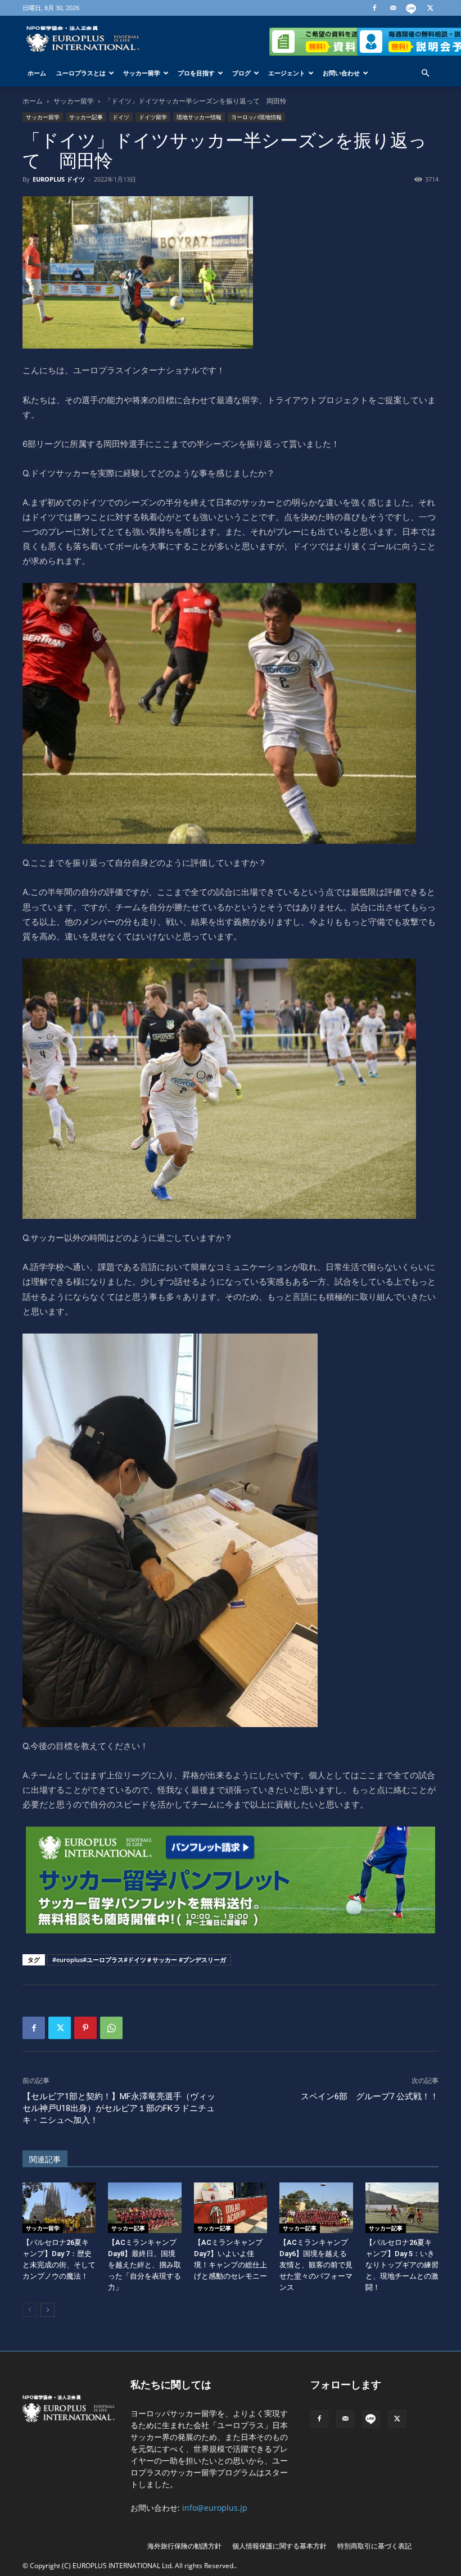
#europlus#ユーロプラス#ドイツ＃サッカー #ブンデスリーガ (139, 1960)
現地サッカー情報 (199, 117)
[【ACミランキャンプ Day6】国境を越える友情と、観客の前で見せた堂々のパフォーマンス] (316, 2208)
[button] (425, 73)
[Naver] (412, 8)
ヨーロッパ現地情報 (256, 117)
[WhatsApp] (111, 2028)
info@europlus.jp (215, 2508)
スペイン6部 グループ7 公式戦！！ (370, 2096)
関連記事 (45, 2159)
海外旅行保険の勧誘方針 (184, 2546)
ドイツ (121, 117)
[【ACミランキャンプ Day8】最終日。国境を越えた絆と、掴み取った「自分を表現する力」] (144, 2208)
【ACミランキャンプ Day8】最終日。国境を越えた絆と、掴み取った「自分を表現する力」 (144, 2265)
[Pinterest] (85, 2028)
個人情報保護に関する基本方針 (279, 2546)
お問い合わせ (341, 73)
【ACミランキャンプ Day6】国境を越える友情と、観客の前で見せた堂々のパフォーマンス (316, 2265)
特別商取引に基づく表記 (374, 2546)
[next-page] (48, 2310)
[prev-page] (30, 2310)
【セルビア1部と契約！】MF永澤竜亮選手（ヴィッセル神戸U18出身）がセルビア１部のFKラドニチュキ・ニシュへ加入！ (119, 2108)
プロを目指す (196, 73)
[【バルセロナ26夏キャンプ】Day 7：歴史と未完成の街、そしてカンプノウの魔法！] (59, 2208)
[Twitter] (430, 8)
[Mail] (393, 8)
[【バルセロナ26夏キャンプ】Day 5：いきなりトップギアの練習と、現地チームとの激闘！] (402, 2208)
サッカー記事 (86, 117)
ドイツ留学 (153, 117)
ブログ (241, 73)
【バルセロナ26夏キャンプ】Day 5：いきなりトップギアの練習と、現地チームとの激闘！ (402, 2265)
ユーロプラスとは (81, 73)
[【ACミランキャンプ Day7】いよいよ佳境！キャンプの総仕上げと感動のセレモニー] (231, 2208)
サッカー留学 (142, 73)
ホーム (37, 73)
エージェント (287, 73)
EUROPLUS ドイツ (59, 179)
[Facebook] (374, 8)
